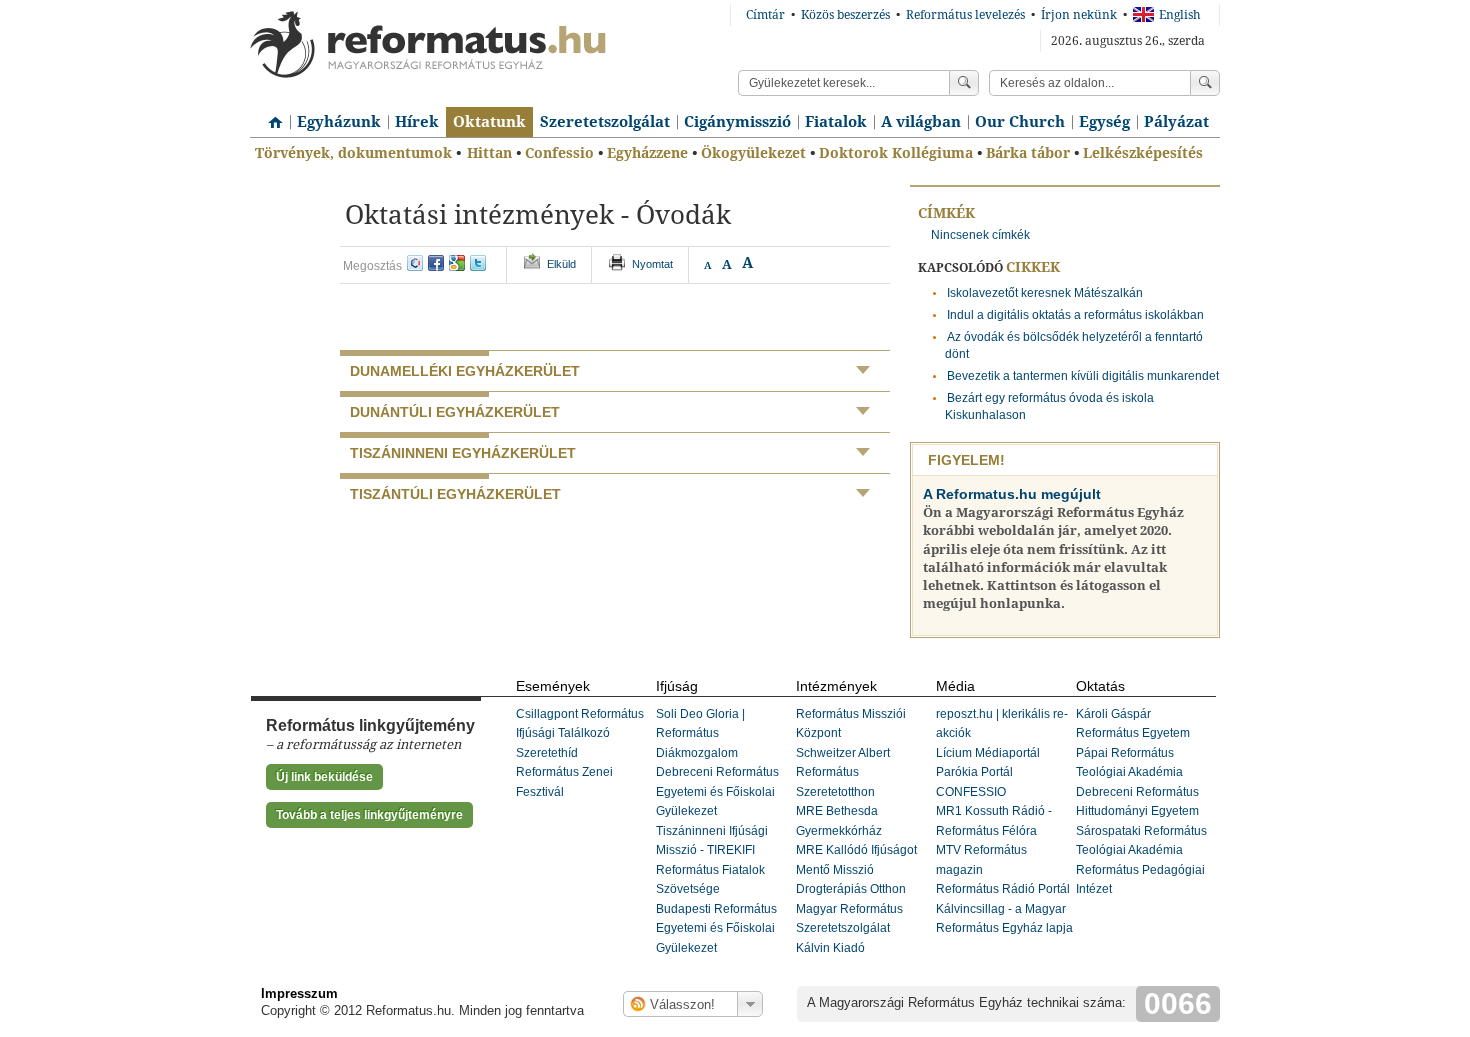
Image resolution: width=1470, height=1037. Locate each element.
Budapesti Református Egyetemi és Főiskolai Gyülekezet (716, 928)
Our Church (1020, 122)
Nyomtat (652, 264)
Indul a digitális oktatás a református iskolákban (1075, 315)
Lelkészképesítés (1143, 153)
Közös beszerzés (845, 15)
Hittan (489, 153)
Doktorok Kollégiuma (896, 153)
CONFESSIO (971, 792)
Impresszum (299, 993)
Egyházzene (647, 153)
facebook (436, 263)
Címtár (765, 15)
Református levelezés (965, 15)
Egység (1104, 122)
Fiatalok (836, 122)
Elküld (561, 264)
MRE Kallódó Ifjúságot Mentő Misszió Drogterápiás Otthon (856, 869)
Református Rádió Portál (1003, 889)
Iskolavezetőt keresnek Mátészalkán (1045, 293)
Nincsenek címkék (980, 235)
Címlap (270, 115)
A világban (921, 122)
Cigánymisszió (737, 122)
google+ (457, 263)
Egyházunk (339, 122)
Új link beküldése (324, 777)
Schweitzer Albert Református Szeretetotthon (843, 772)
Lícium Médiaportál (988, 753)
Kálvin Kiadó (830, 948)
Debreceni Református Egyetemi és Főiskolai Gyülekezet (717, 791)
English (1180, 15)
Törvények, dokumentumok (353, 153)
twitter (478, 263)
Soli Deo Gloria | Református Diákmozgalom (700, 733)
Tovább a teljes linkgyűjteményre (369, 815)
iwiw (415, 263)
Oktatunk (489, 122)
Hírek (417, 122)
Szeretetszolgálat (605, 122)
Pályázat (1176, 122)
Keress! (1205, 83)
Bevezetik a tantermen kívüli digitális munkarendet (1083, 376)
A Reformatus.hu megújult (1012, 494)
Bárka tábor (1028, 153)
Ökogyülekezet (753, 153)
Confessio (559, 153)
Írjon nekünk (1079, 15)
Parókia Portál (974, 772)
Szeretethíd (547, 753)
